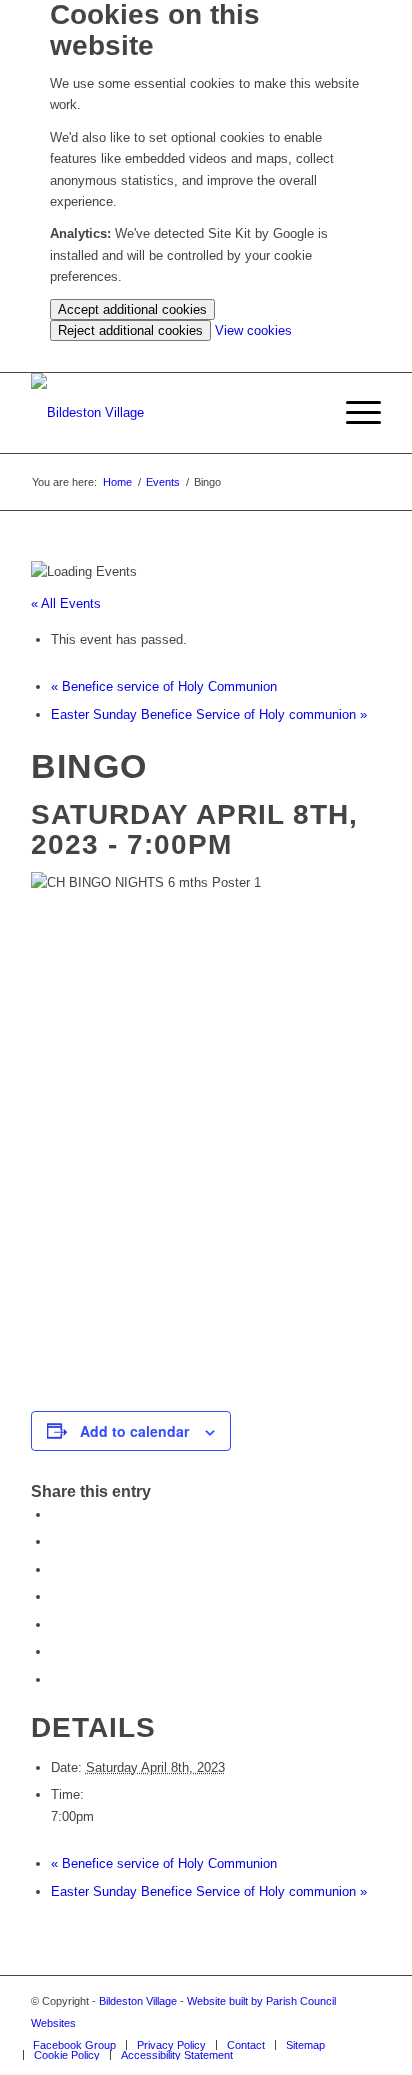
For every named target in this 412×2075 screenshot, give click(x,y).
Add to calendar (134, 1431)
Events (163, 482)
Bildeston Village (138, 2001)
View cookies (253, 330)
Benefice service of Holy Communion (164, 686)
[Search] (306, 413)
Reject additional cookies (130, 330)
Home (117, 482)
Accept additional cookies (132, 309)
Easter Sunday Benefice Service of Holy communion (209, 714)
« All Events (66, 603)
